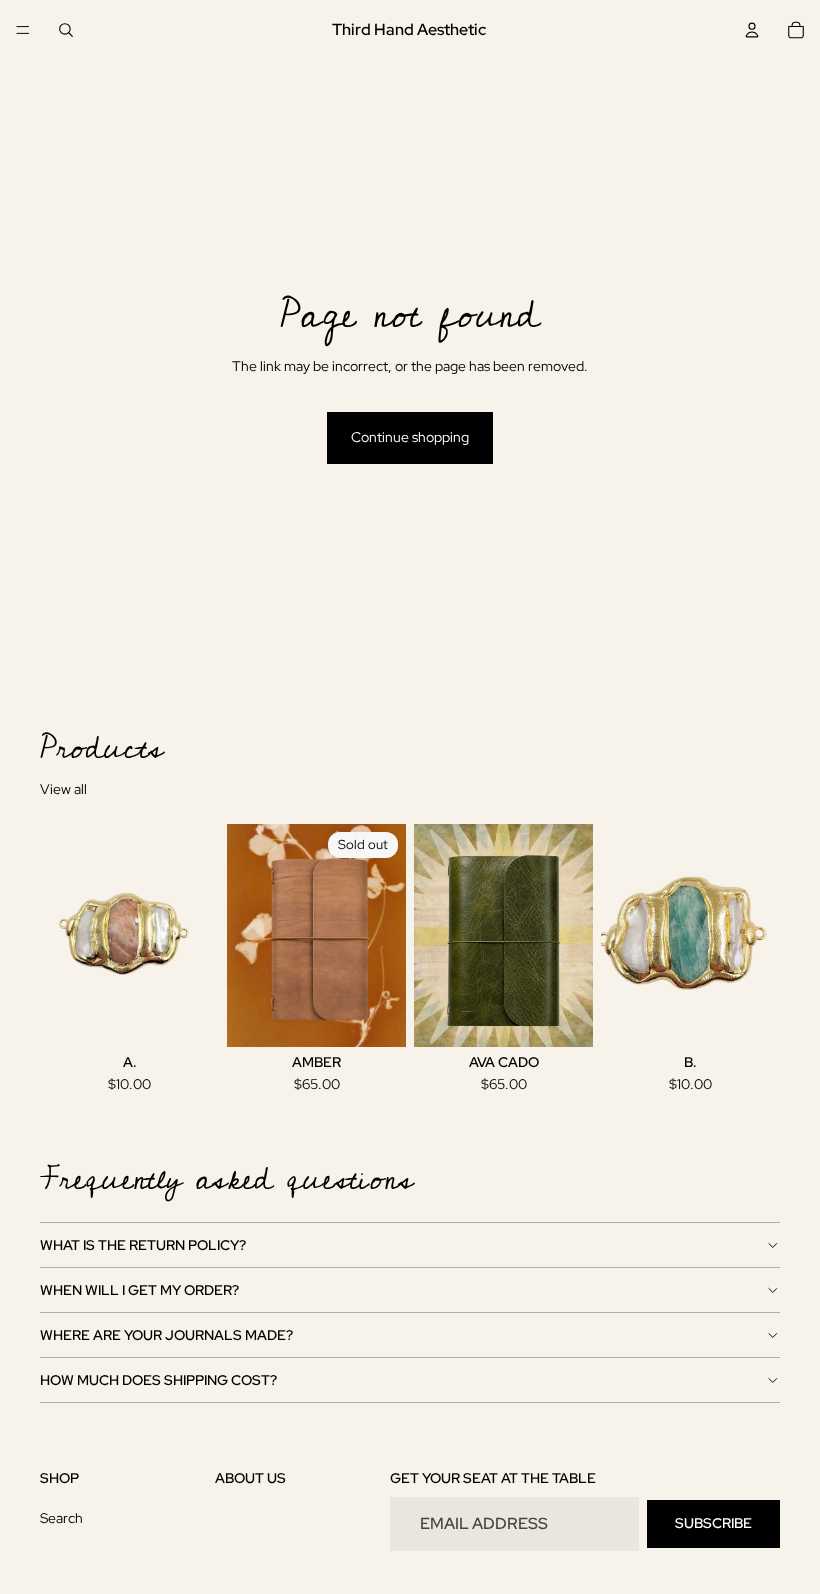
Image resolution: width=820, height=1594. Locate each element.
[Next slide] (758, 935)
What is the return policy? (143, 1245)
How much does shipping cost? (158, 1380)
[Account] (752, 30)
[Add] (188, 1017)
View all (63, 789)
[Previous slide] (623, 935)
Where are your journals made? (166, 1335)
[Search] (66, 30)
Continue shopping (410, 437)
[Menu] (23, 30)
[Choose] (562, 1017)
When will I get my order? (139, 1290)
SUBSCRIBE (713, 1523)
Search (61, 1518)
